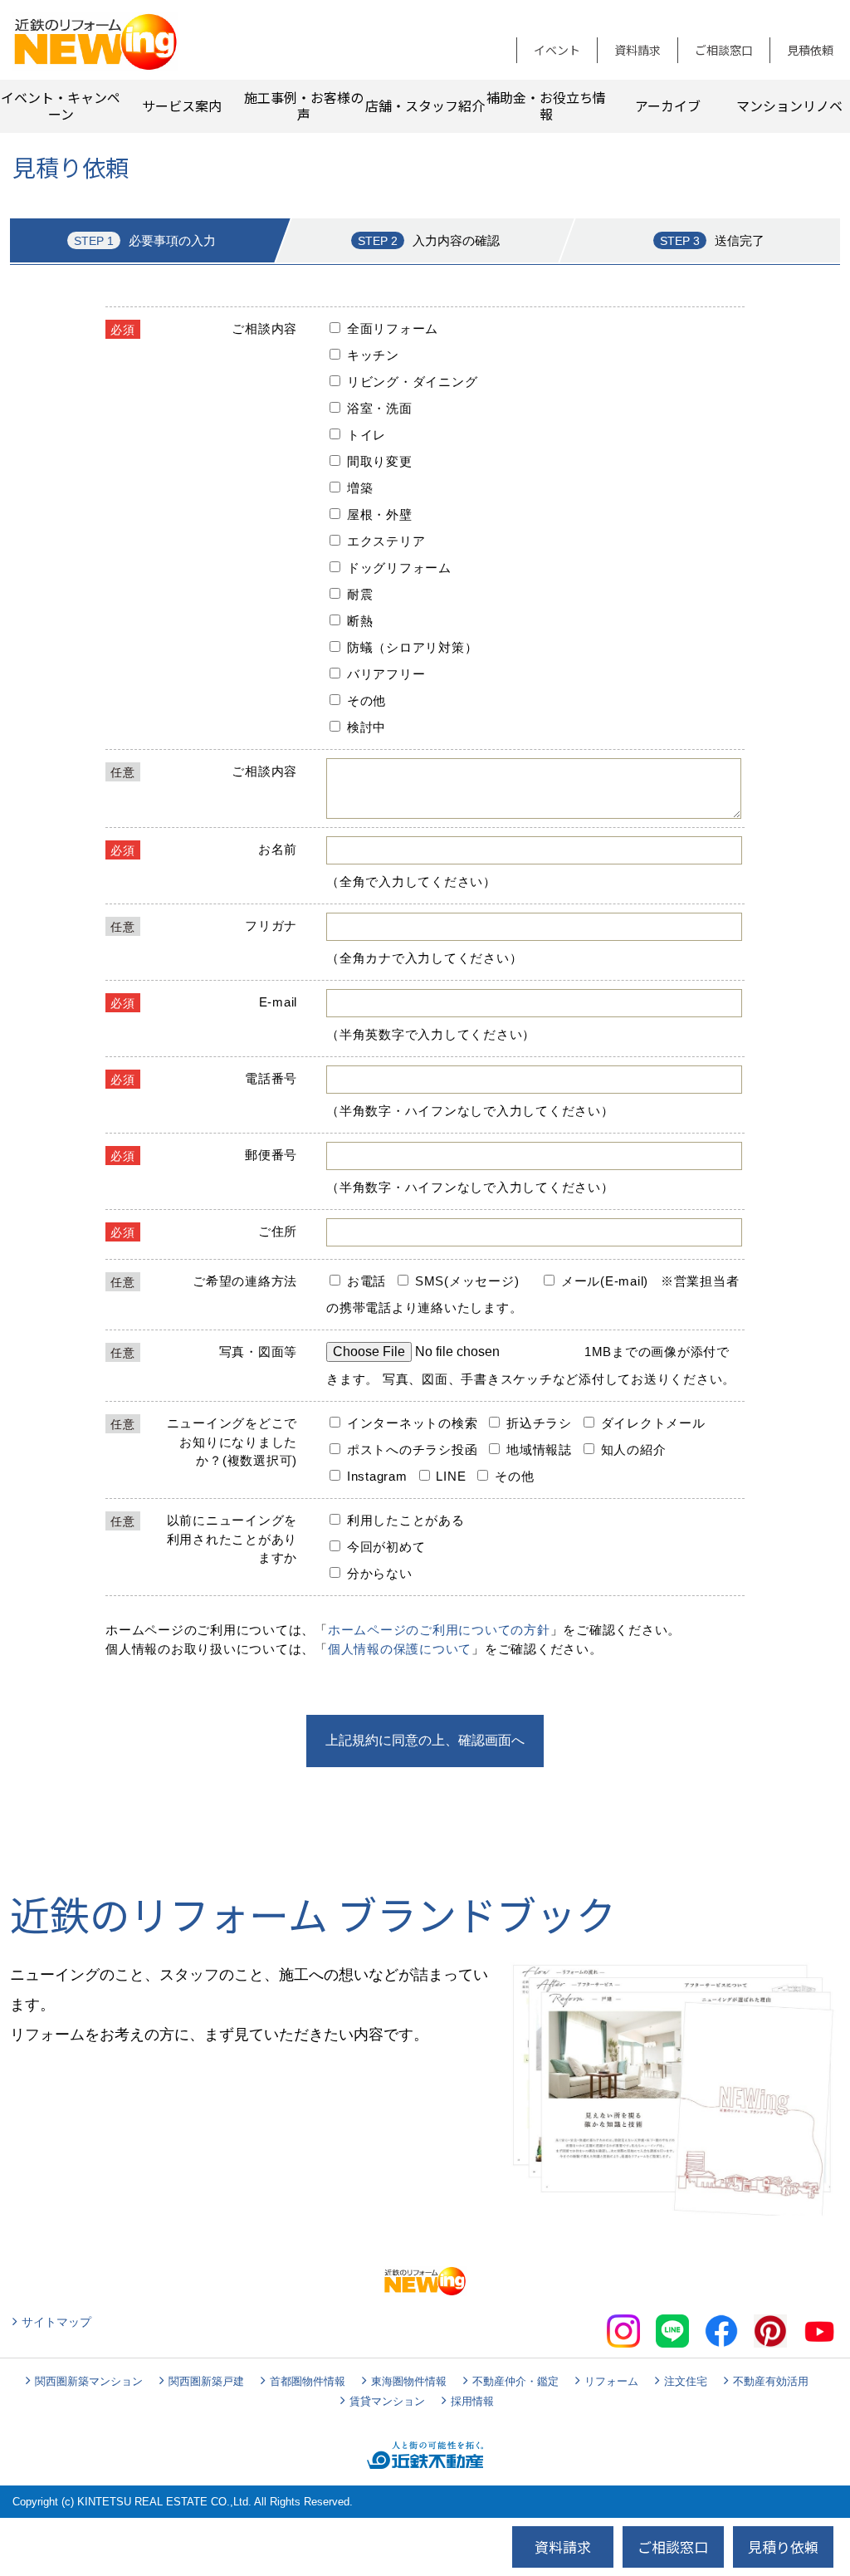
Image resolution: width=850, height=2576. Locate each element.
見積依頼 (810, 50)
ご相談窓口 (724, 50)
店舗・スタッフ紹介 (425, 105)
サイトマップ (56, 2322)
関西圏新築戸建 (206, 2381)
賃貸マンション (387, 2401)
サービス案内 (182, 105)
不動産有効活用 (771, 2381)
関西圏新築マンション (89, 2381)
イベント (557, 50)
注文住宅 (686, 2381)
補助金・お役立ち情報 (546, 105)
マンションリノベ (789, 105)
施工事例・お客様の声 (304, 105)
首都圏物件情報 (308, 2381)
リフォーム (611, 2381)
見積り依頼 (783, 2547)
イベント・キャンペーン (61, 105)
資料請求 (637, 50)
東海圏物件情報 (409, 2381)
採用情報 (472, 2401)
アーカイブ (668, 105)
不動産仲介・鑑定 (515, 2381)
